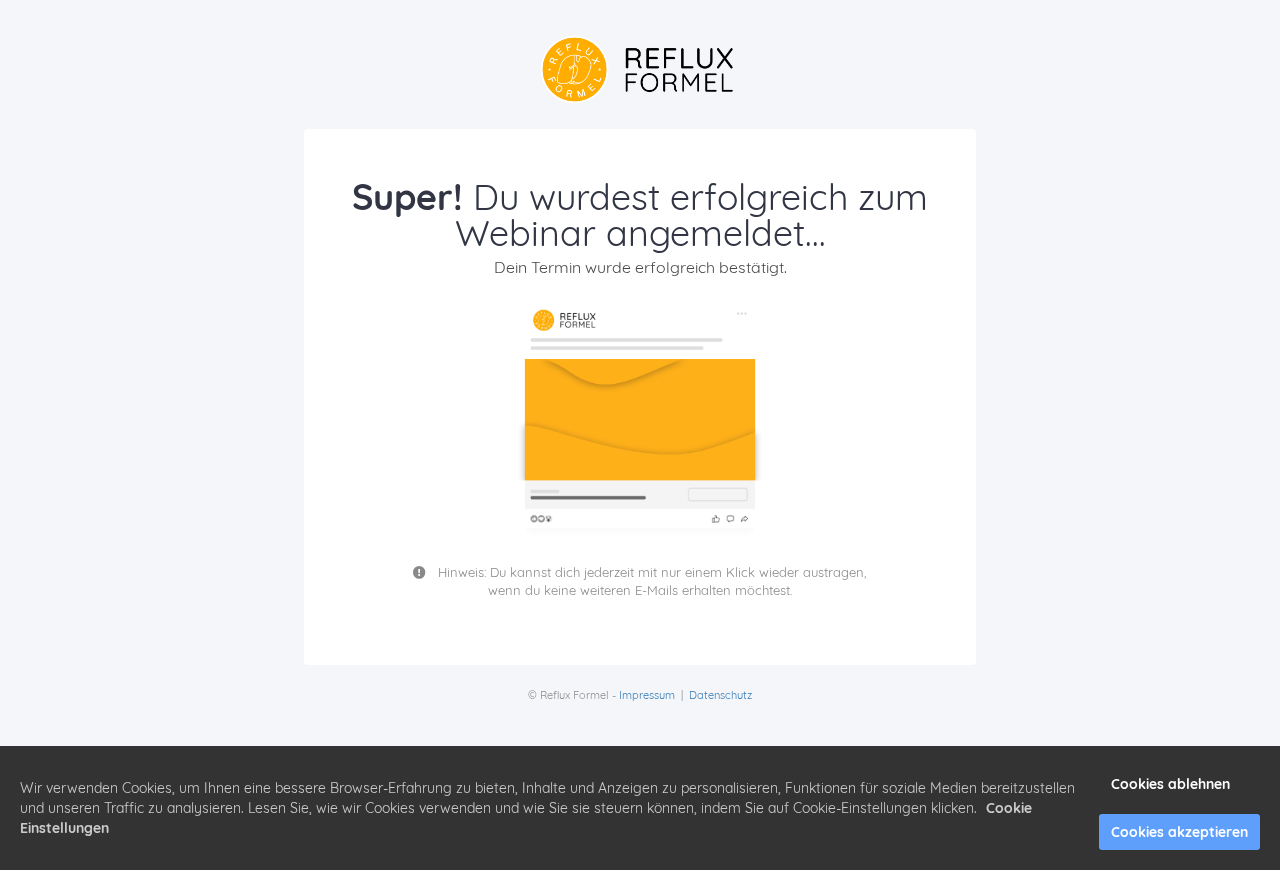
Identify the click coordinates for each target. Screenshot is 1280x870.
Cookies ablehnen (1170, 784)
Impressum (647, 695)
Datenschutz (720, 695)
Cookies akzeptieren (1179, 832)
